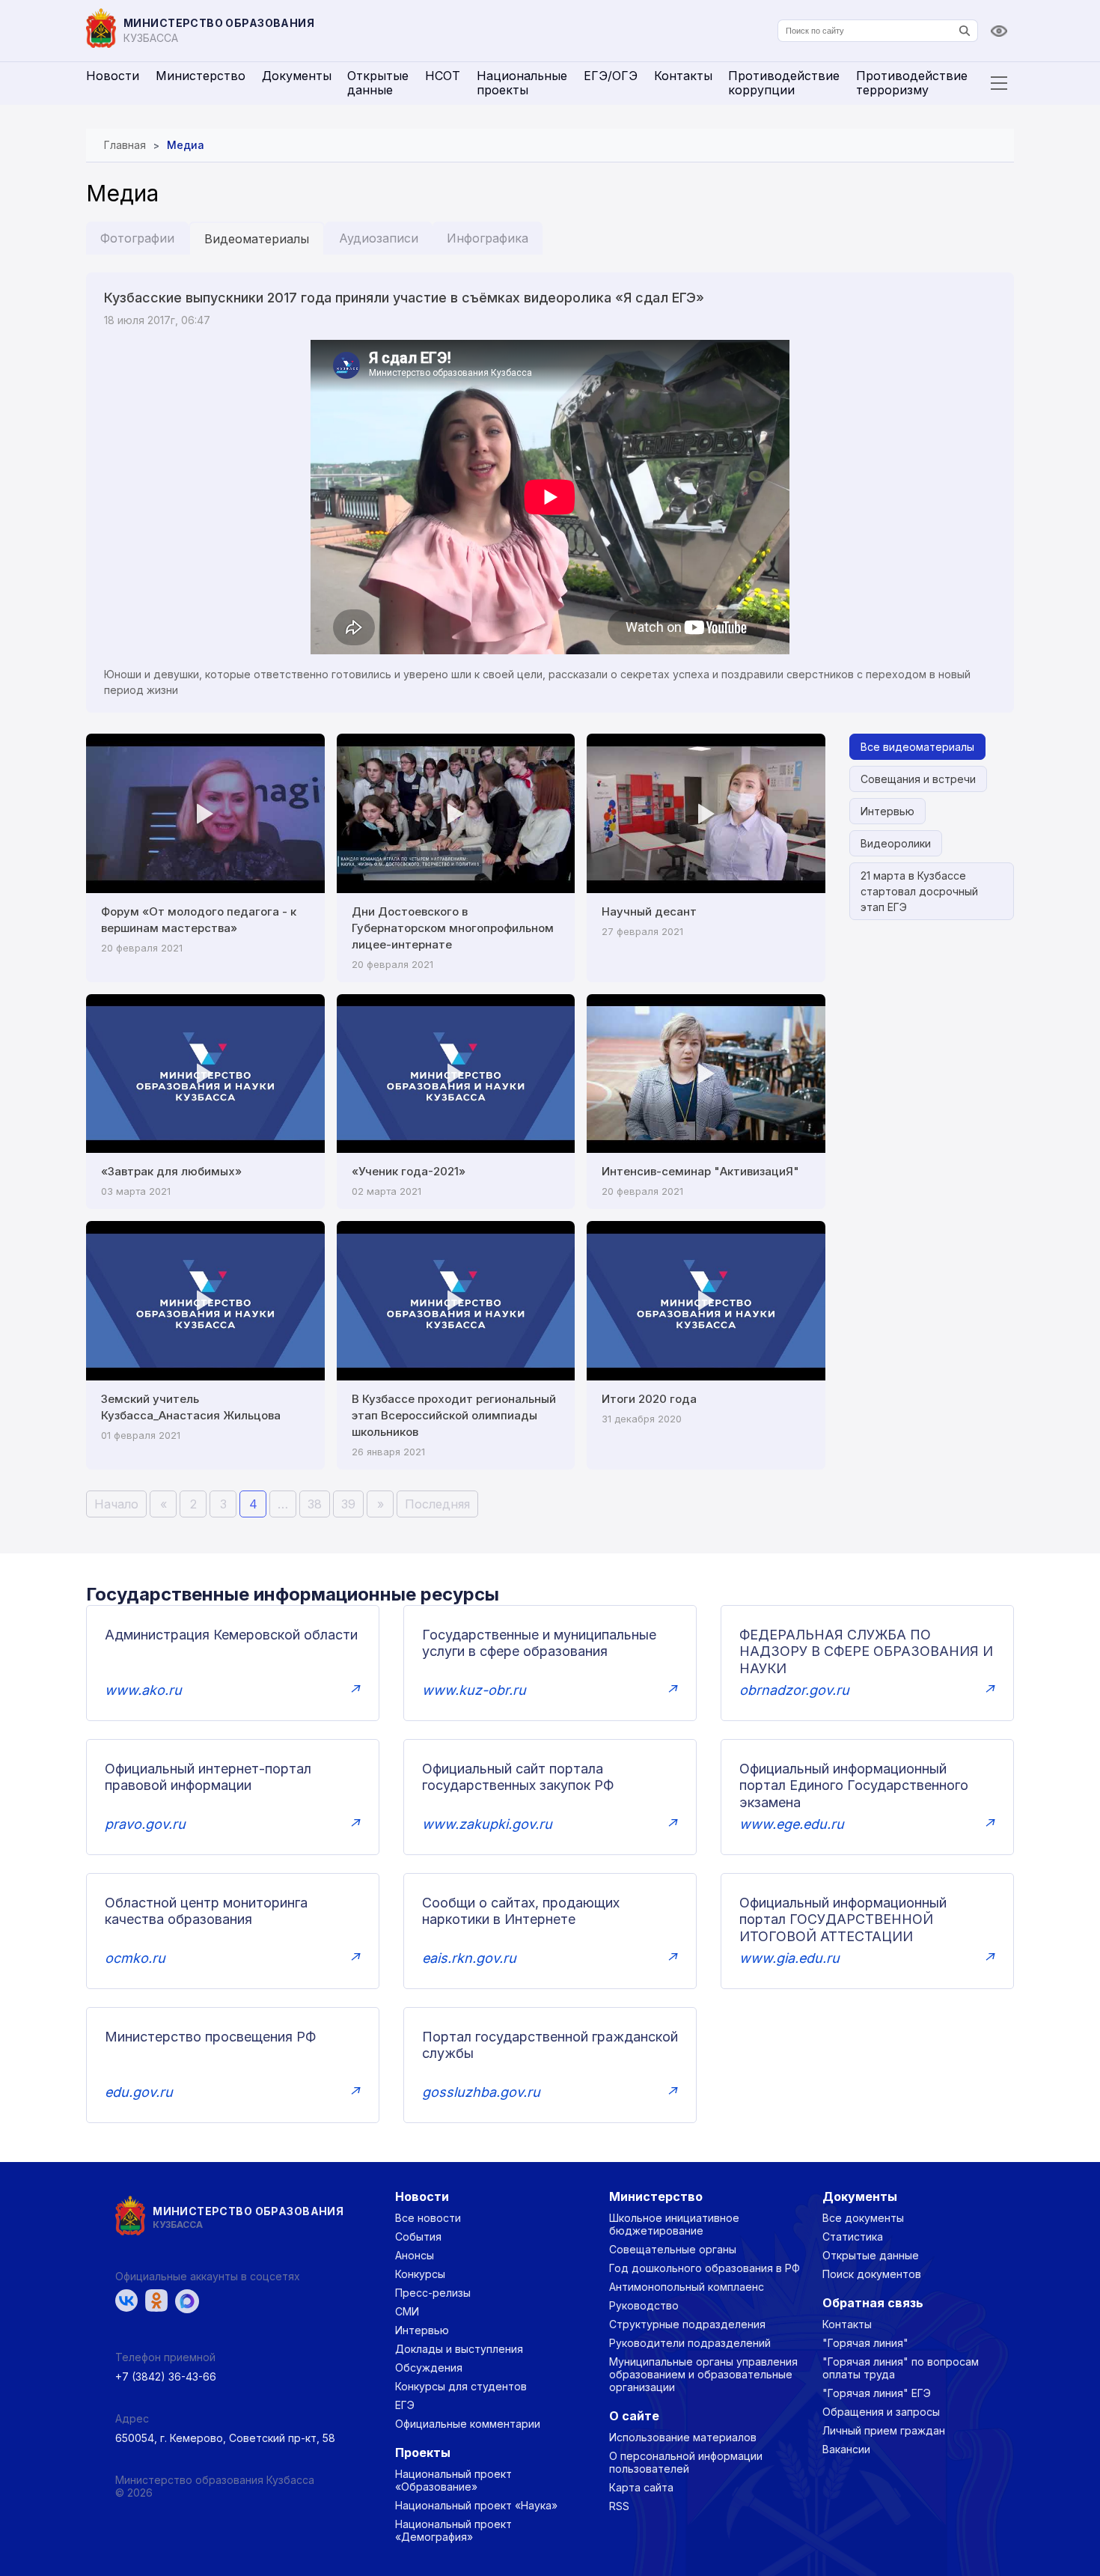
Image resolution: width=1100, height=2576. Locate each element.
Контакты (683, 76)
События (418, 2237)
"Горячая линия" (865, 2343)
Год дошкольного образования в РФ (705, 2268)
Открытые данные (378, 83)
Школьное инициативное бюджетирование (674, 2224)
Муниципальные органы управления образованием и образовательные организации (703, 2374)
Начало (116, 1504)
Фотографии (137, 238)
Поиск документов (872, 2274)
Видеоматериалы (257, 239)
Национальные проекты (522, 83)
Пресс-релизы (433, 2293)
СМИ (407, 2311)
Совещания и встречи (918, 779)
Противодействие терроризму (912, 83)
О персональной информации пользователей (686, 2462)
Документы (297, 76)
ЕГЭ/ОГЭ (611, 76)
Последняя (437, 1504)
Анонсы (415, 2255)
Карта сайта (641, 2487)
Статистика (853, 2237)
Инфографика (488, 238)
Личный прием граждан (884, 2430)
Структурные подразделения (687, 2324)
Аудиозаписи (379, 238)
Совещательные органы (673, 2249)
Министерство (201, 76)
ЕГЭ (405, 2405)
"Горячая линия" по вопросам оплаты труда (901, 2368)
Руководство (644, 2305)
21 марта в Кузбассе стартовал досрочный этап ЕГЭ (919, 891)
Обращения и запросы (881, 2412)
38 (315, 1504)
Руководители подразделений (690, 2343)
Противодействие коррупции (784, 83)
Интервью (887, 811)
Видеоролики (896, 843)
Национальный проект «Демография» (453, 2530)
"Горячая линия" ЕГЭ (877, 2393)
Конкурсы (420, 2274)
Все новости (428, 2218)
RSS (619, 2506)
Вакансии (846, 2449)
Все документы (863, 2218)
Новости (113, 76)
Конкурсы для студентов (461, 2386)
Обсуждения (429, 2368)
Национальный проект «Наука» (476, 2505)
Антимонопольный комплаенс (687, 2287)
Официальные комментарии (468, 2424)
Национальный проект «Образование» (453, 2480)
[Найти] (965, 31)
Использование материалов (683, 2437)
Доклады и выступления (459, 2349)
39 (348, 1504)
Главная (125, 145)
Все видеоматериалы (917, 747)
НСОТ (443, 76)
